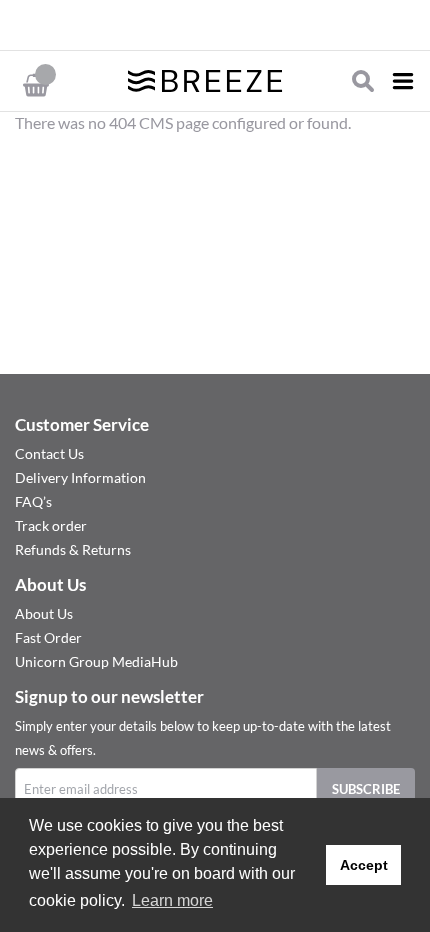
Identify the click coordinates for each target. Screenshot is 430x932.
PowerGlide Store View (207, 25)
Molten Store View (223, 25)
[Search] (363, 81)
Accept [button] (364, 865)
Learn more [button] (172, 900)
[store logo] (205, 81)
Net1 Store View (239, 25)
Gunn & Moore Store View (191, 25)
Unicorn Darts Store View (175, 25)
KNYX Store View (255, 25)
